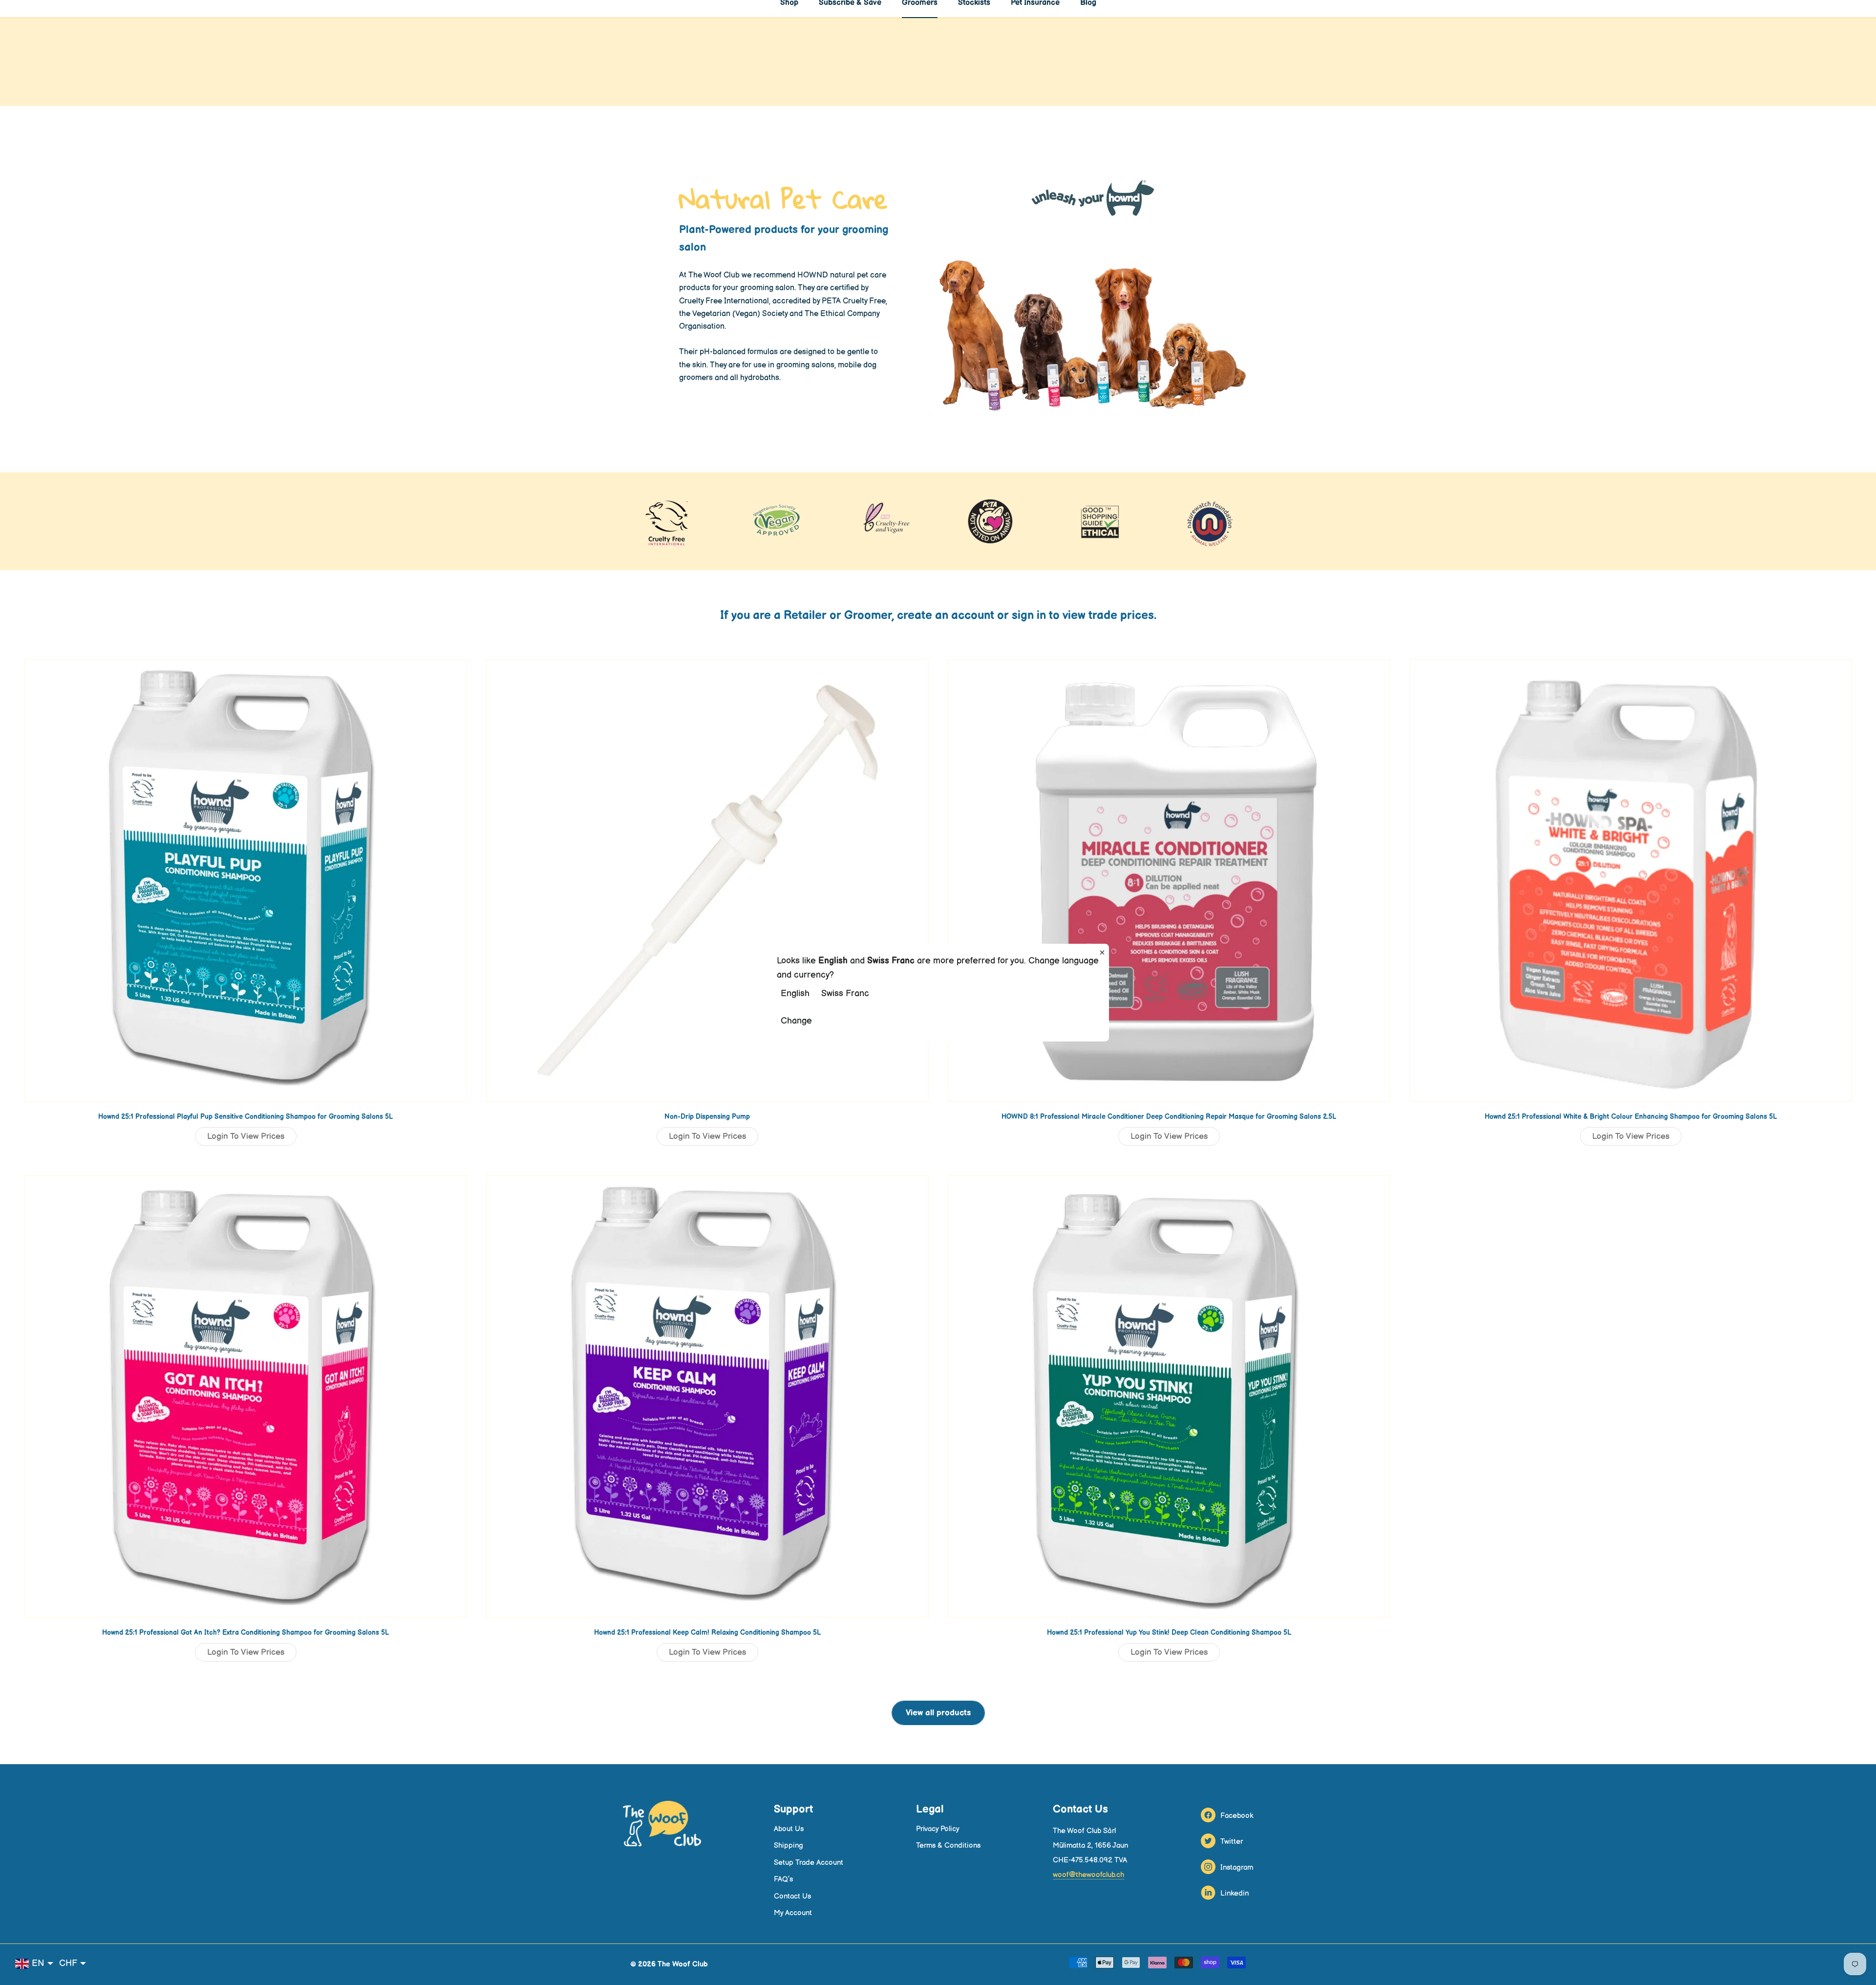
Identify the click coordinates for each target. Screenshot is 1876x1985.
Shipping (789, 1846)
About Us (789, 1829)
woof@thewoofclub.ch (1088, 1875)
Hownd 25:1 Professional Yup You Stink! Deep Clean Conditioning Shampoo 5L (1169, 1633)
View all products (938, 1713)
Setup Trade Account (809, 1863)
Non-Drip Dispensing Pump (707, 1117)
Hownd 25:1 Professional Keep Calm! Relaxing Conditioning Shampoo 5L (707, 1633)
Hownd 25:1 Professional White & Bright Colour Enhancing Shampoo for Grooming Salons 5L (1631, 1117)
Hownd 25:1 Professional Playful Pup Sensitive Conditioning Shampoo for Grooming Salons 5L (245, 1117)
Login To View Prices (246, 1136)
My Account (793, 1913)
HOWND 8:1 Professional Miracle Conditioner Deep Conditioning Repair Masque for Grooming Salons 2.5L (1169, 1117)
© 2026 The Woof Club (669, 1964)
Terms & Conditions (948, 1846)
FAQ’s (783, 1879)
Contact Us (792, 1896)
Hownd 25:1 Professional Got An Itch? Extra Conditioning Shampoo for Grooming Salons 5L (245, 1633)
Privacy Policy (938, 1829)
